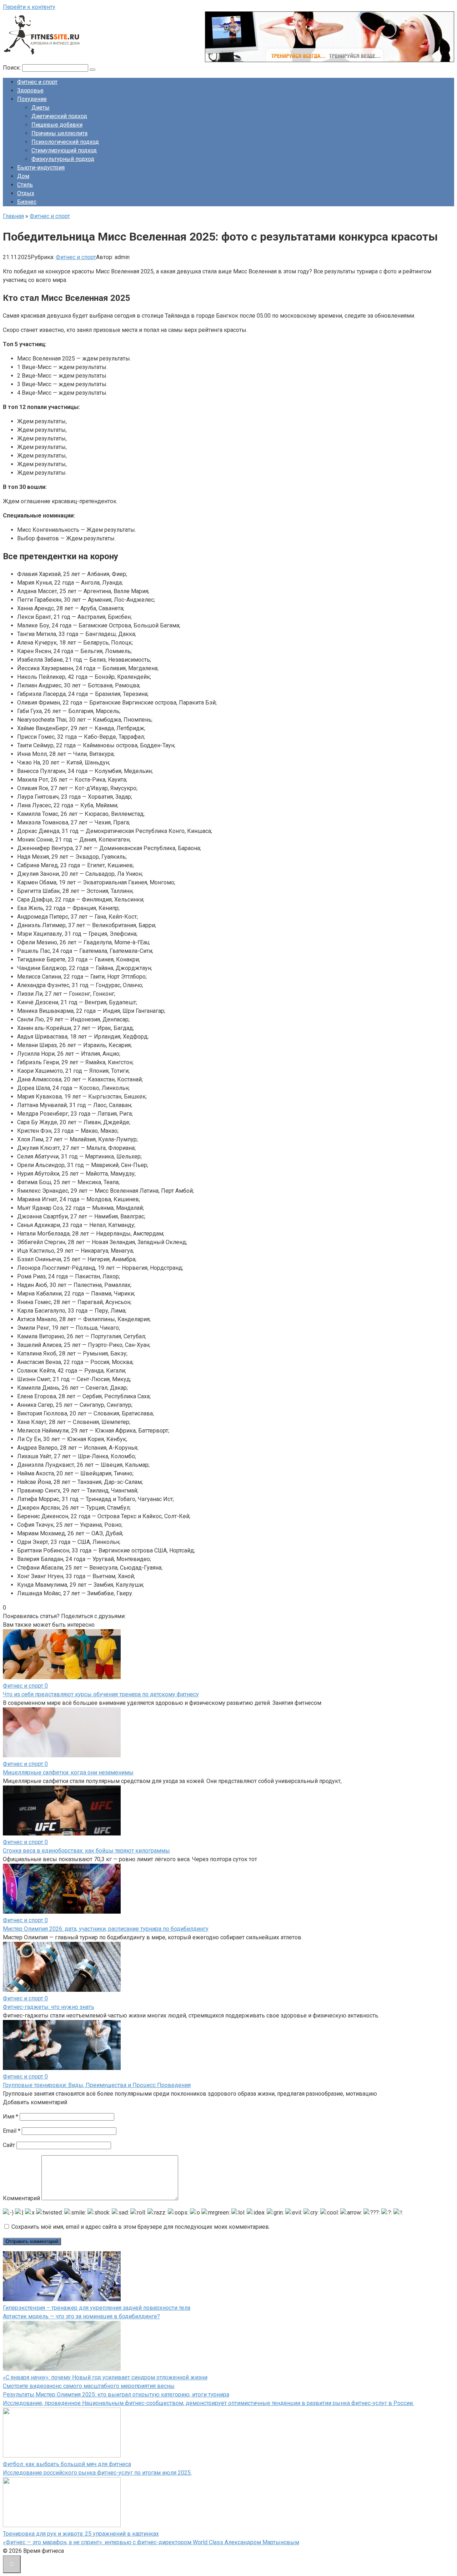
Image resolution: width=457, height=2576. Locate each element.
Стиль (25, 185)
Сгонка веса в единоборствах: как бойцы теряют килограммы (86, 1851)
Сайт (9, 2145)
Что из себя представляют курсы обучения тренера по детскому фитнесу (101, 1694)
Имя (11, 2117)
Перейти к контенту (29, 7)
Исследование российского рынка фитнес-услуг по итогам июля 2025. (97, 2473)
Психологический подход (65, 142)
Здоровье (30, 90)
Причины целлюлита (59, 133)
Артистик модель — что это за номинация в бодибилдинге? (81, 2316)
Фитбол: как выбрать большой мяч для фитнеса (67, 2464)
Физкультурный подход (63, 159)
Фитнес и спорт (37, 82)
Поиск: (12, 68)
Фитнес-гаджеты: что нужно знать (49, 2007)
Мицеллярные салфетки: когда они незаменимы (68, 1772)
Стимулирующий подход (64, 150)
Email (12, 2131)
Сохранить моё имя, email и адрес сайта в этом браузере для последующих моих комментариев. (141, 2227)
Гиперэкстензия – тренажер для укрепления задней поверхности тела (97, 2308)
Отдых (26, 193)
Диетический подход (59, 116)
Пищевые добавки (57, 125)
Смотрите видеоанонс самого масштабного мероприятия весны (89, 2386)
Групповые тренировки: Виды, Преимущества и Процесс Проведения (97, 2085)
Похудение (32, 99)
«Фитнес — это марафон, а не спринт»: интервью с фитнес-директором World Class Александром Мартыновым (151, 2542)
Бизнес (27, 202)
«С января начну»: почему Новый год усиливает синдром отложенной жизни (105, 2377)
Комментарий (21, 2198)
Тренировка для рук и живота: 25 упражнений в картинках (81, 2534)
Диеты (41, 108)
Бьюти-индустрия (41, 168)
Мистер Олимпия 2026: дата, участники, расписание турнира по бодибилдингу (106, 1929)
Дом (23, 176)
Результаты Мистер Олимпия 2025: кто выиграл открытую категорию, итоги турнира (116, 2395)
